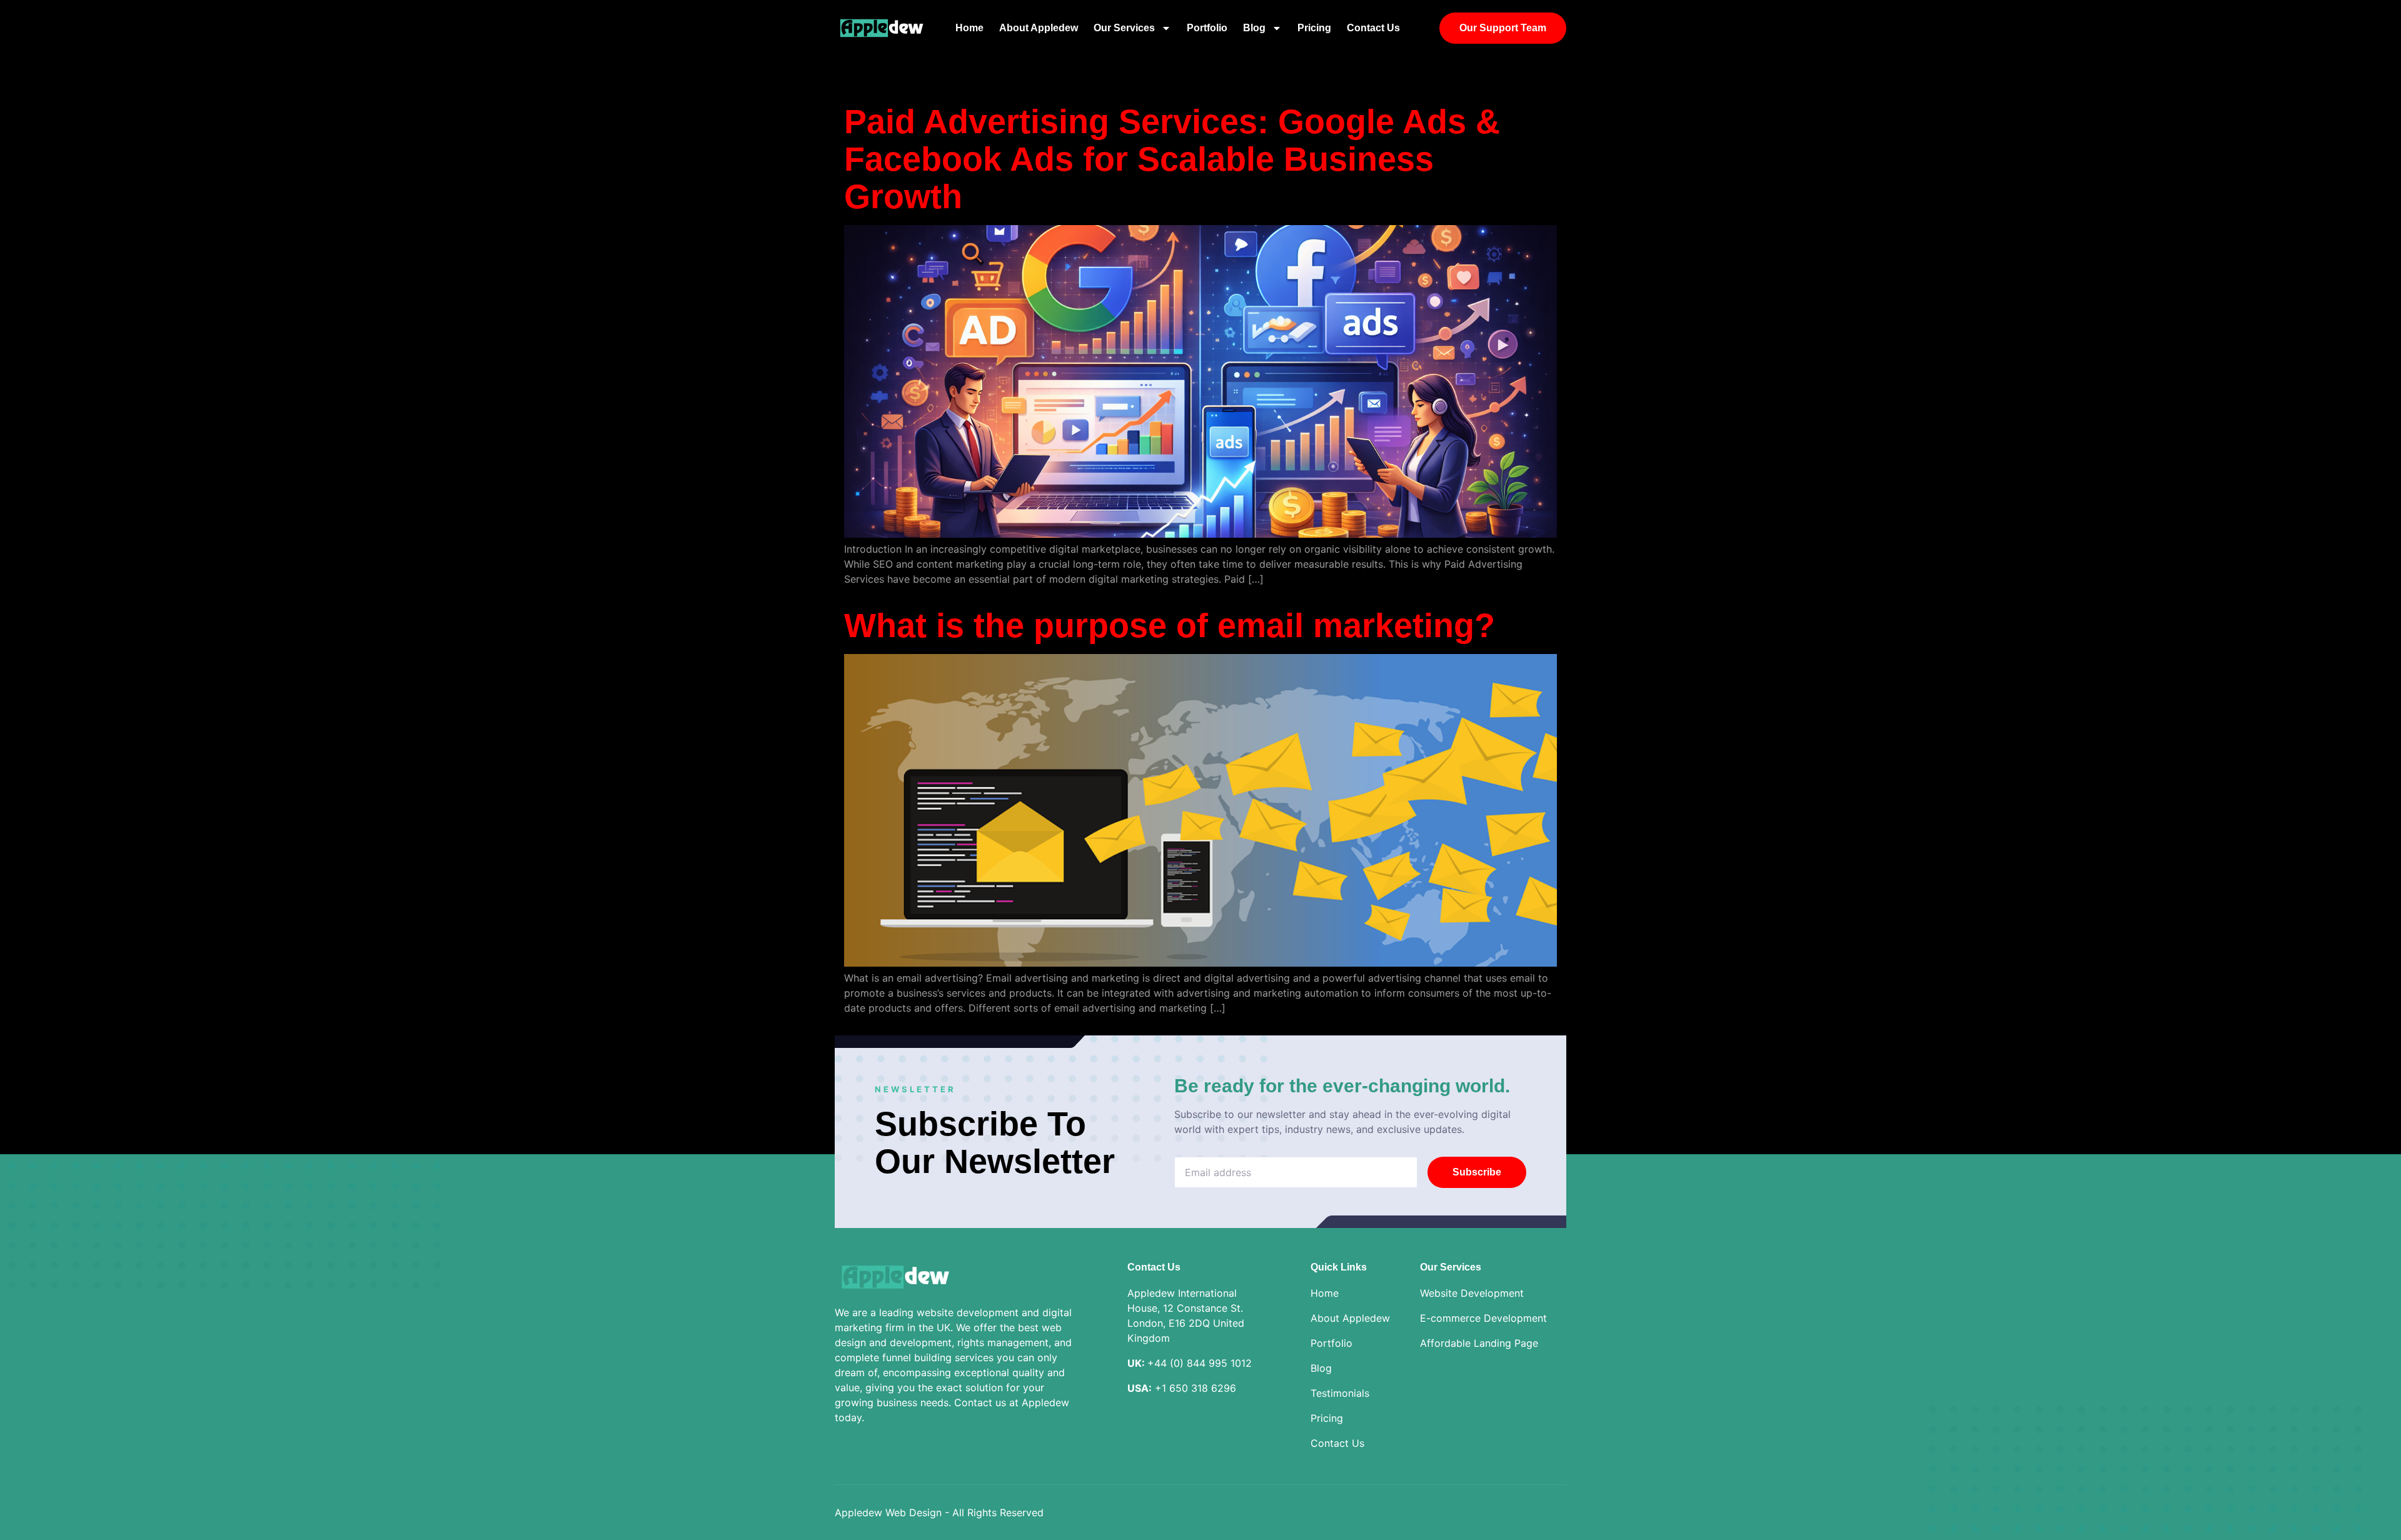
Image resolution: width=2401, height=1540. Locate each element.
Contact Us (1373, 28)
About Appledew (1039, 28)
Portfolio (1207, 28)
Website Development (1472, 1293)
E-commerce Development (1483, 1318)
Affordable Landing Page (1479, 1343)
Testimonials (1340, 1393)
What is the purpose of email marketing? (1170, 625)
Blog (1254, 28)
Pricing (1314, 28)
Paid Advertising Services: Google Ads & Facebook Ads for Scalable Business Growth (1172, 159)
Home (969, 28)
